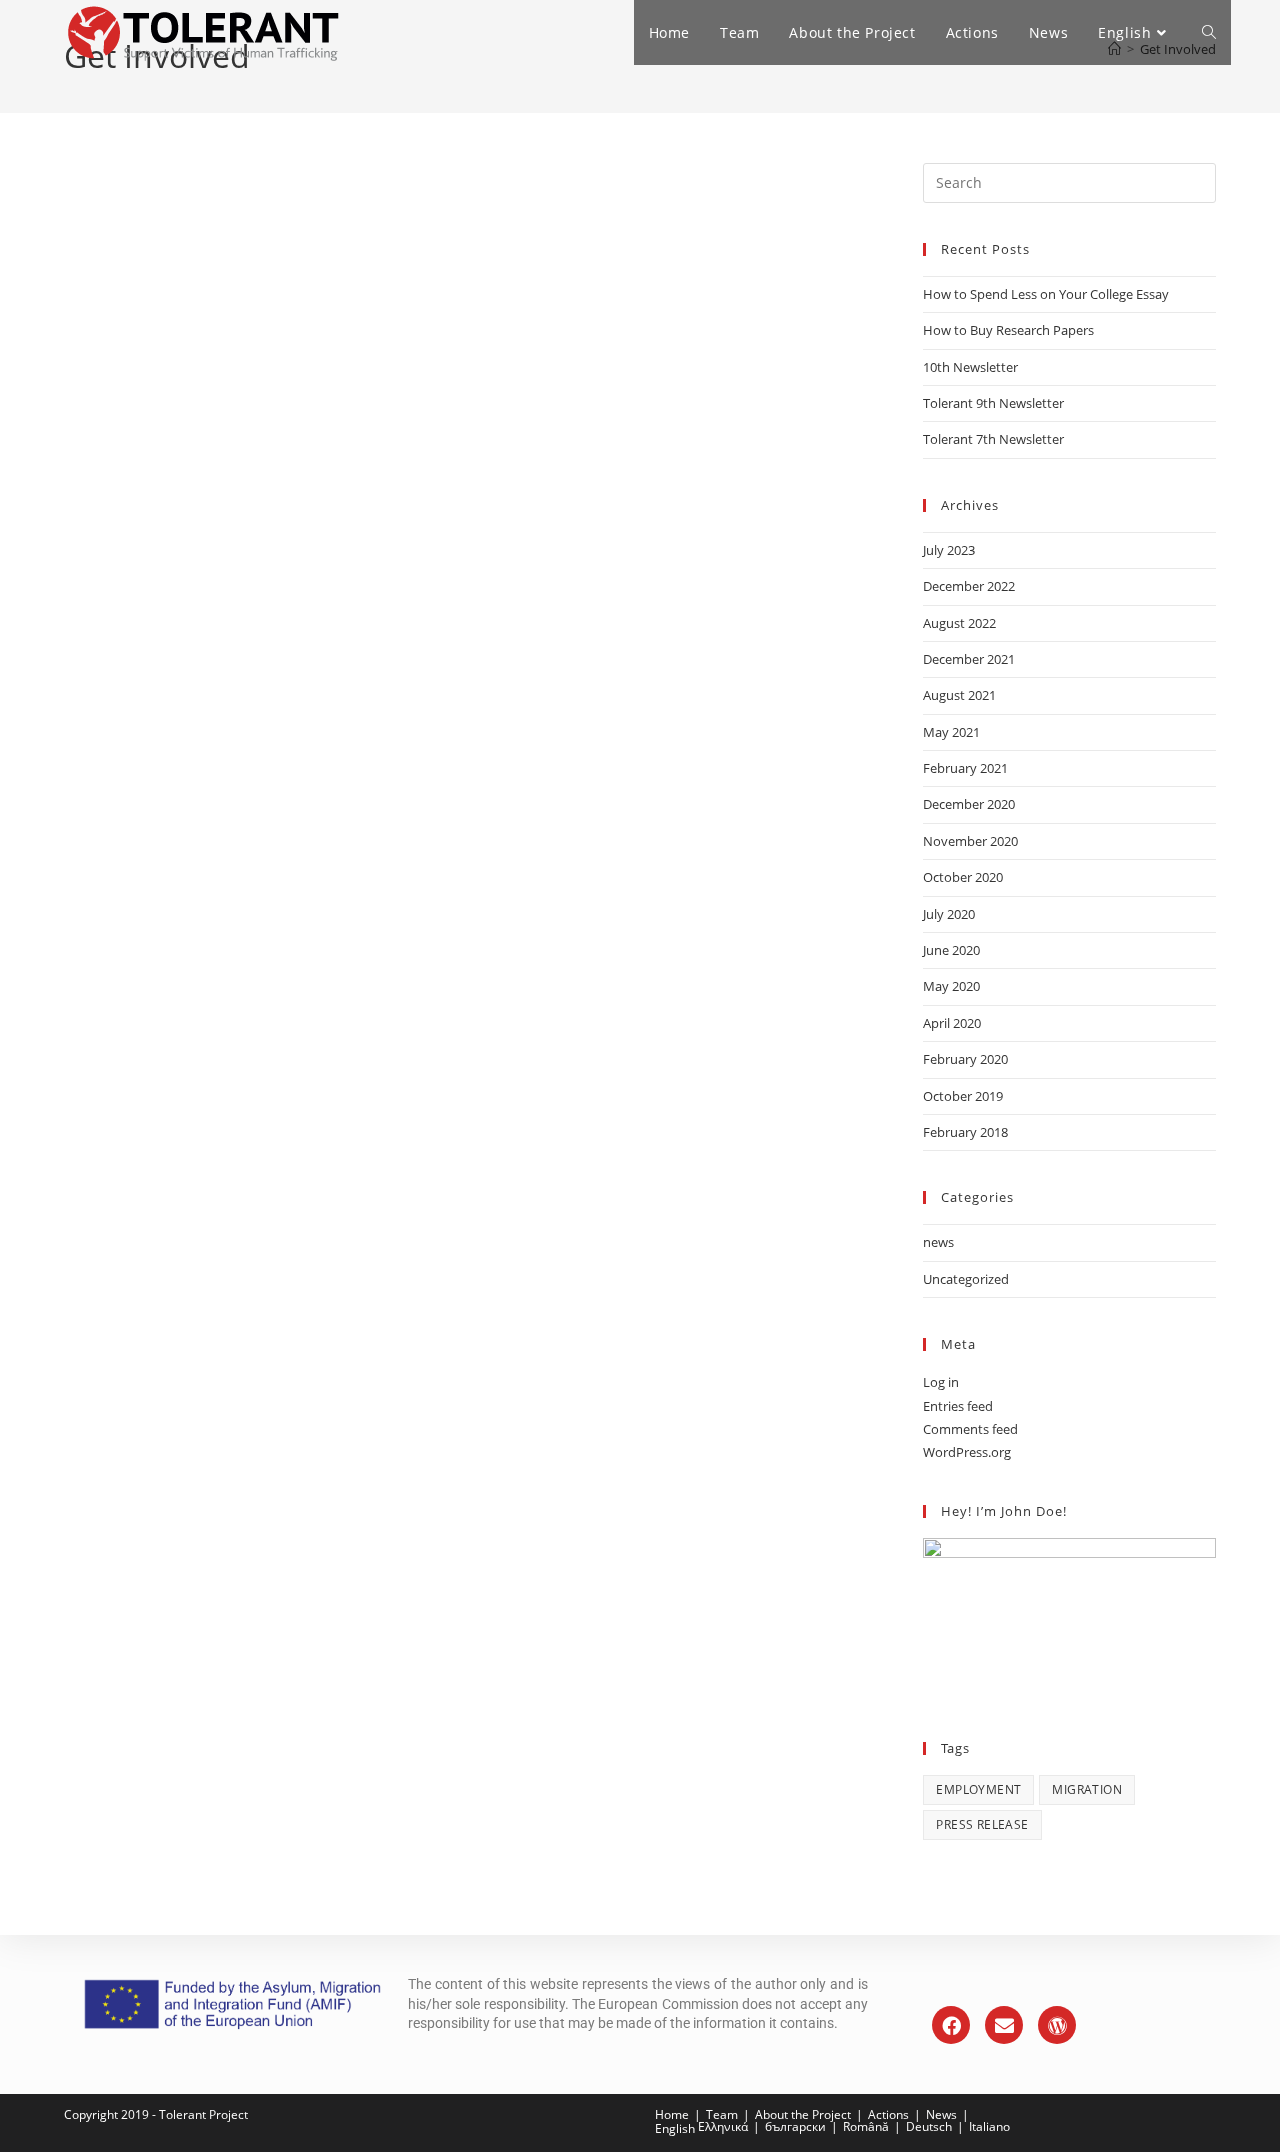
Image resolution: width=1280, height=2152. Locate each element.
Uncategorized (966, 1279)
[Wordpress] (1057, 2025)
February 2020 (965, 1059)
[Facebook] (951, 2025)
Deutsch (929, 2126)
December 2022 (969, 586)
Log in (941, 1382)
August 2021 (959, 695)
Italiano (989, 2126)
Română (866, 2126)
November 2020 (970, 841)
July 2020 (949, 914)
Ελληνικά (723, 2126)
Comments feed (970, 1429)
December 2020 (969, 804)
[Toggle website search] (1209, 32)
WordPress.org (967, 1452)
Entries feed (958, 1406)
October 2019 (963, 1096)
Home (672, 2114)
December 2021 (969, 659)
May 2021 (951, 732)
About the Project (803, 2114)
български (795, 2126)
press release (982, 1824)
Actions (888, 2114)
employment (978, 1789)
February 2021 (965, 768)
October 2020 (963, 877)
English (675, 2128)
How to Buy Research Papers (1008, 330)
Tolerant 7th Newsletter (993, 439)
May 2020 (951, 986)
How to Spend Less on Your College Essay (1046, 294)
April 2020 (952, 1023)
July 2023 (949, 550)
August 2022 (959, 623)
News (941, 2114)
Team (722, 2114)
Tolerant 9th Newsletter (993, 403)
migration (1087, 1789)
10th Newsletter (970, 367)
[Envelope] (1004, 2025)
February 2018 (965, 1132)
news (938, 1242)
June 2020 (951, 950)
